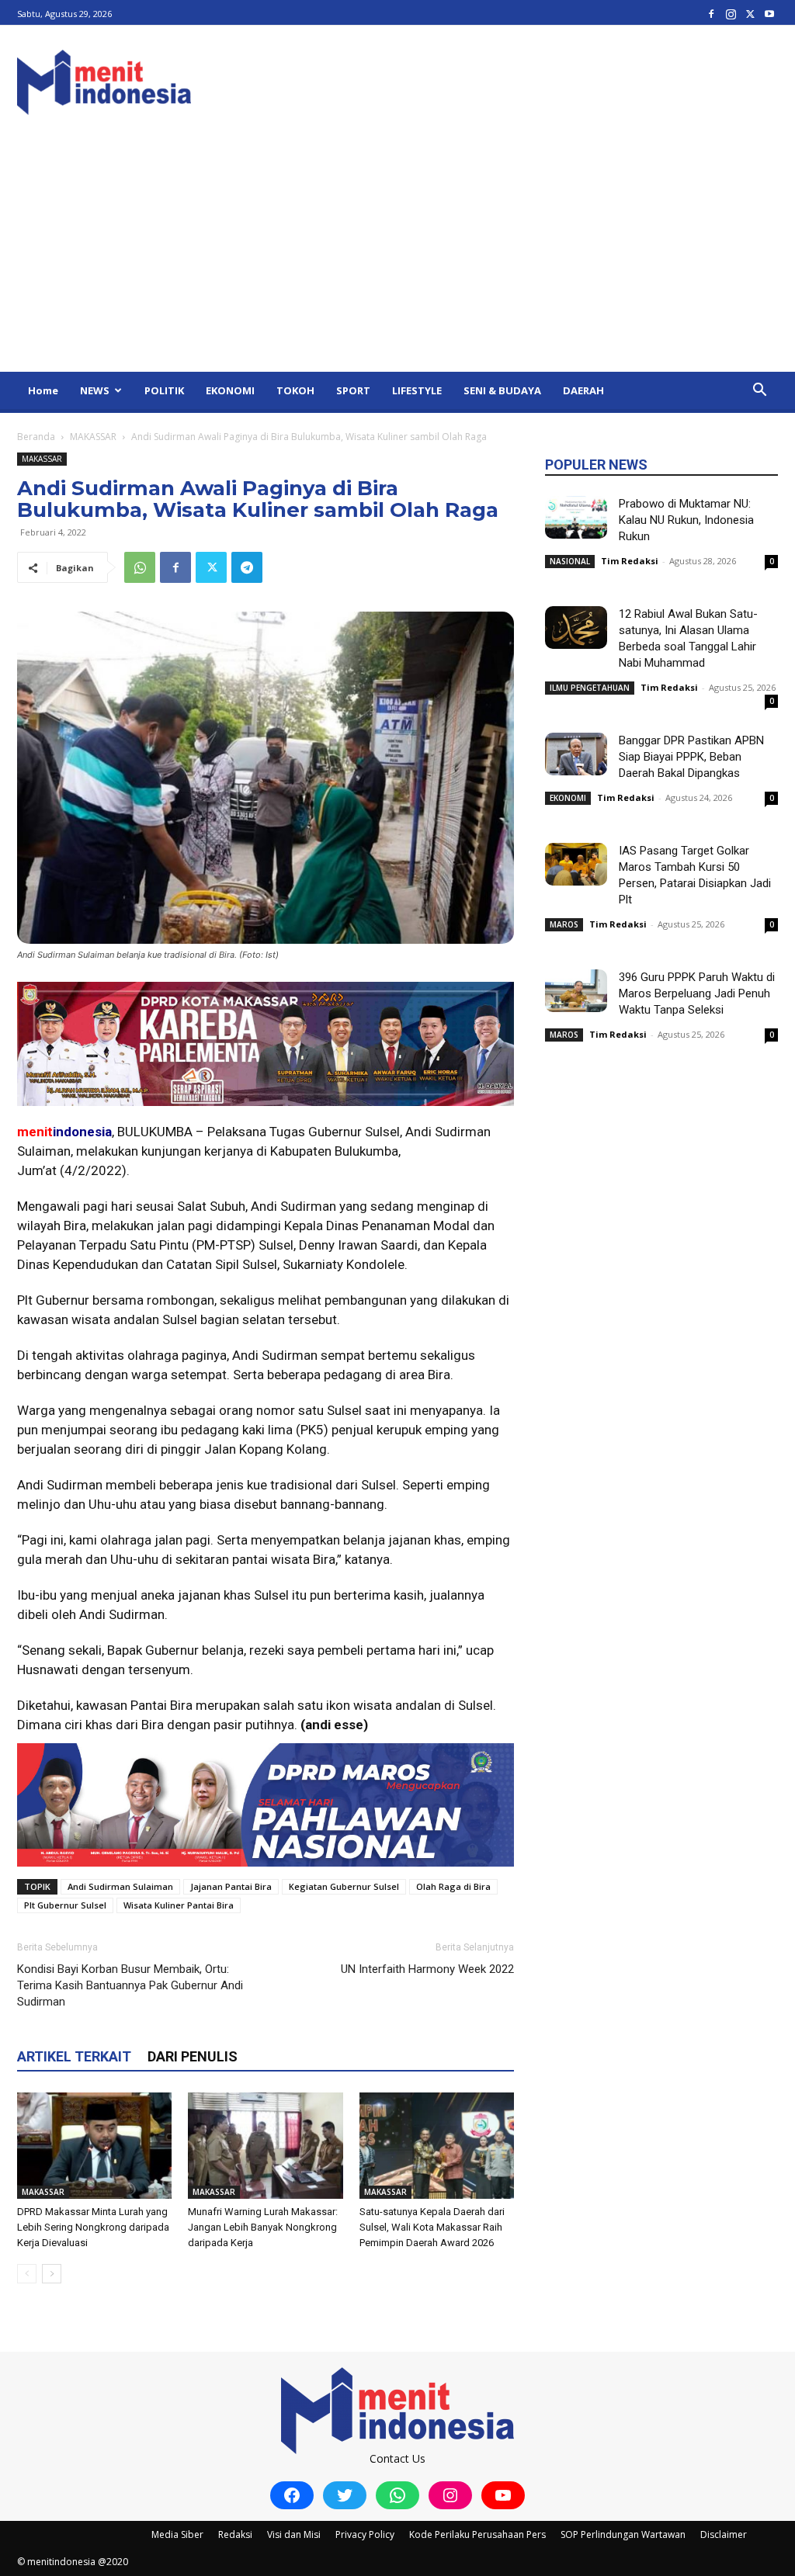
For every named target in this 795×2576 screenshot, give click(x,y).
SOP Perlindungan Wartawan (623, 2534)
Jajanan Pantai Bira (231, 1886)
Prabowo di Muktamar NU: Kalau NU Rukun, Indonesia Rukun (686, 520)
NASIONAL (570, 561)
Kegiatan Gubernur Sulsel (344, 1886)
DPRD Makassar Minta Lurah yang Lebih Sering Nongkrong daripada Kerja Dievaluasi (93, 2227)
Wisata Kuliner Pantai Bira (179, 1905)
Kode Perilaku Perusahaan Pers (477, 2534)
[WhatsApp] (140, 567)
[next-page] (52, 2274)
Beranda (36, 437)
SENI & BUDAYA (502, 390)
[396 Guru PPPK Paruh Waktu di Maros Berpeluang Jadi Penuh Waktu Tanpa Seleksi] (576, 991)
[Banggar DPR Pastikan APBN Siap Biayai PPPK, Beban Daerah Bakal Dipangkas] (576, 754)
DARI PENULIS (193, 2056)
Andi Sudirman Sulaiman (120, 1886)
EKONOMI (230, 390)
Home (43, 390)
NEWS (95, 390)
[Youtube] (769, 14)
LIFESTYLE (417, 390)
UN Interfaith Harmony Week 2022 (427, 1969)
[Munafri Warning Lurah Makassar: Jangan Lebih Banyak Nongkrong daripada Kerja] (265, 2146)
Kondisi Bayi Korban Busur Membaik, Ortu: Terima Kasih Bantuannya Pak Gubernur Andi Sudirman (130, 1985)
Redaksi (235, 2534)
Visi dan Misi (294, 2534)
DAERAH (583, 390)
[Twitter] (750, 14)
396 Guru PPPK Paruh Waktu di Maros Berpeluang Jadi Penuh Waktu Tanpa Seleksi (697, 993)
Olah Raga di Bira (453, 1886)
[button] (759, 392)
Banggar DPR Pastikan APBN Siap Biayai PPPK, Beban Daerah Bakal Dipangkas (691, 757)
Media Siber (177, 2534)
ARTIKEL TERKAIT (74, 2056)
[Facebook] (711, 14)
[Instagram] (731, 14)
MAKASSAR (93, 437)
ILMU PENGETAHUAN (590, 688)
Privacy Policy (365, 2534)
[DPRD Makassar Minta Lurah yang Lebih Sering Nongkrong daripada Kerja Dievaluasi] (94, 2146)
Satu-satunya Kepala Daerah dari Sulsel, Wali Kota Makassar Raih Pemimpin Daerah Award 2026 (432, 2227)
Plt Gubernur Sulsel (65, 1905)
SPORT (353, 390)
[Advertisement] (397, 255)
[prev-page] (27, 2274)
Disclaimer (724, 2534)
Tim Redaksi (630, 561)
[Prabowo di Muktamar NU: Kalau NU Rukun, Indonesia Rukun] (576, 517)
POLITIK (164, 390)
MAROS (564, 924)
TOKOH (295, 390)
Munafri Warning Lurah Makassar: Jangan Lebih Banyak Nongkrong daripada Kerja (263, 2227)
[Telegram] (247, 567)
